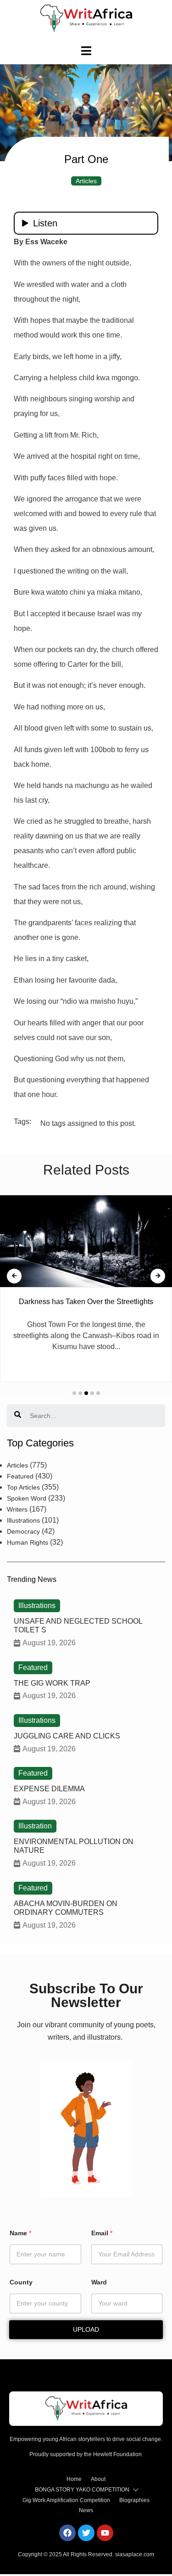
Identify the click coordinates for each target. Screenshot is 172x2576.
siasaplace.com (135, 2554)
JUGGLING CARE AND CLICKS (67, 1736)
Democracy (23, 1531)
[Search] (18, 1416)
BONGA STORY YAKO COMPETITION (82, 2490)
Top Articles (23, 1487)
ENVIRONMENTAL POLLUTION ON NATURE (74, 1846)
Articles (86, 181)
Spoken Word (27, 1498)
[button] (74, 1393)
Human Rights (28, 1542)
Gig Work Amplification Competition (66, 2500)
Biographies (134, 2500)
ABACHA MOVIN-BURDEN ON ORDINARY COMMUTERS (66, 1908)
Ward (99, 2282)
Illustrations (23, 1520)
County (21, 2282)
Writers (17, 1509)
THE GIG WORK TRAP (52, 1683)
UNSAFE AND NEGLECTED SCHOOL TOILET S (78, 1625)
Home (74, 2479)
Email (102, 2233)
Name (20, 2233)
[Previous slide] (14, 1276)
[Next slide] (158, 1276)
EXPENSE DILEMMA (49, 1789)
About (98, 2479)
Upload (86, 2329)
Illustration (35, 1826)
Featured (20, 1476)
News (86, 2510)
